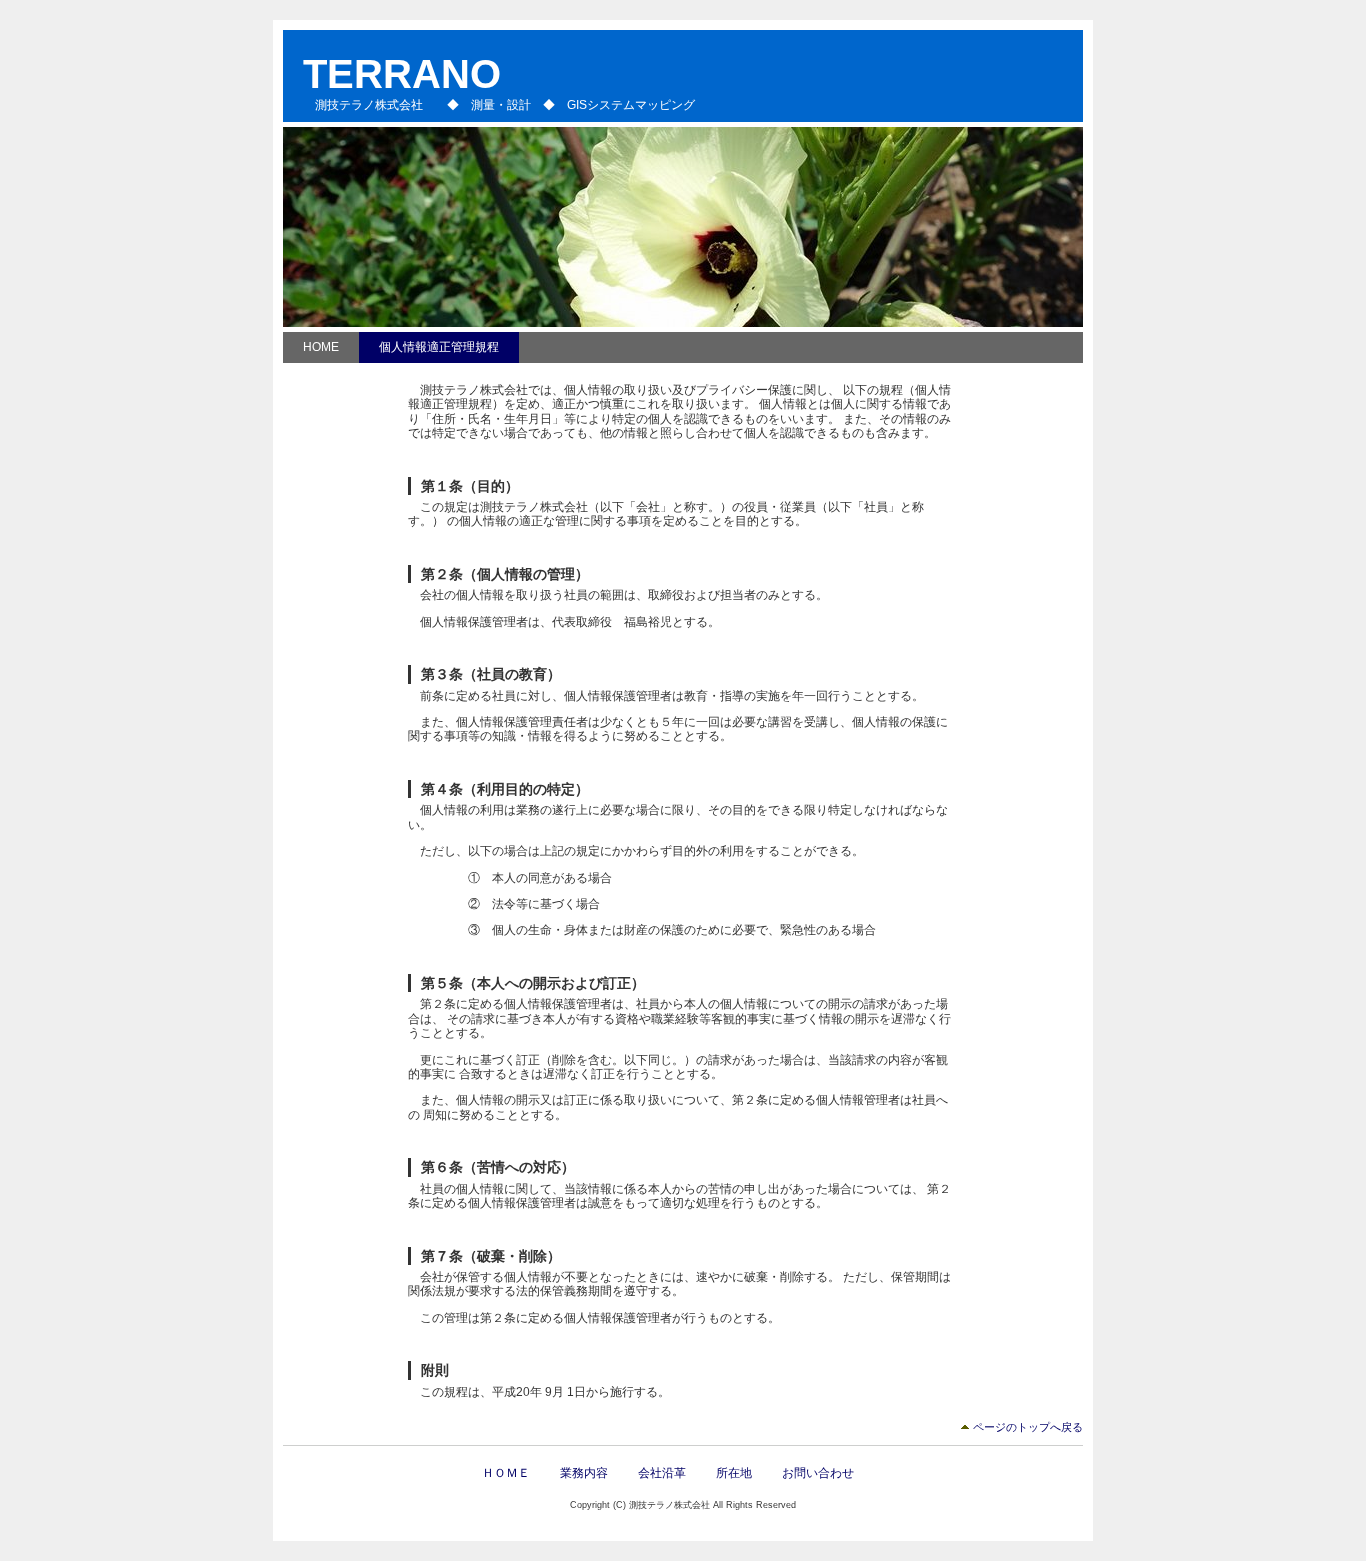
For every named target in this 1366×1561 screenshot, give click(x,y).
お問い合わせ (818, 1473)
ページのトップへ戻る (1028, 1427)
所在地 (734, 1473)
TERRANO (402, 74)
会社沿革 (662, 1473)
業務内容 (584, 1473)
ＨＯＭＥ (506, 1473)
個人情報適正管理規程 (439, 347)
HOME (321, 347)
